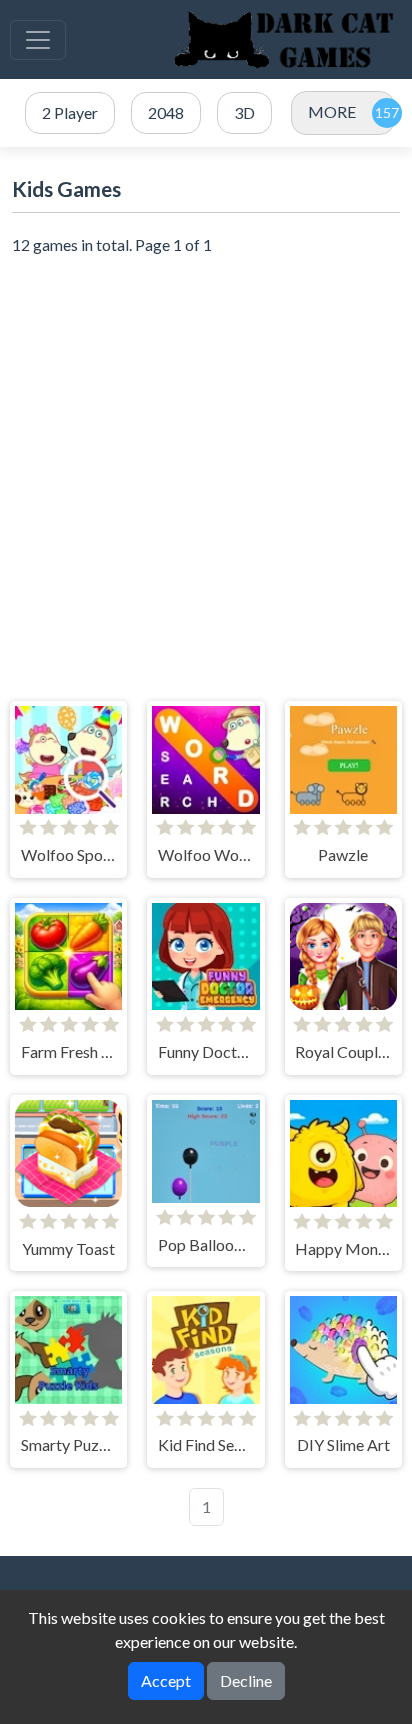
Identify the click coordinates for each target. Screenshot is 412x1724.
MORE (332, 111)
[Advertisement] (206, 479)
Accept (166, 1680)
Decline (246, 1680)
